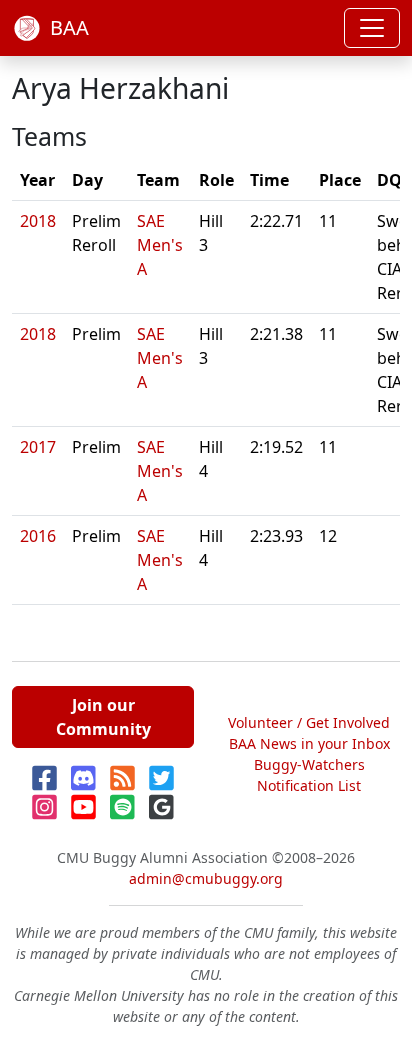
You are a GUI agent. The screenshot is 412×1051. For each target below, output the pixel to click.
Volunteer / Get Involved (309, 722)
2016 (38, 536)
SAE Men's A (160, 245)
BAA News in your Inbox (309, 743)
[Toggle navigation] (372, 28)
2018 (38, 221)
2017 (38, 447)
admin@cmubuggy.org (206, 878)
